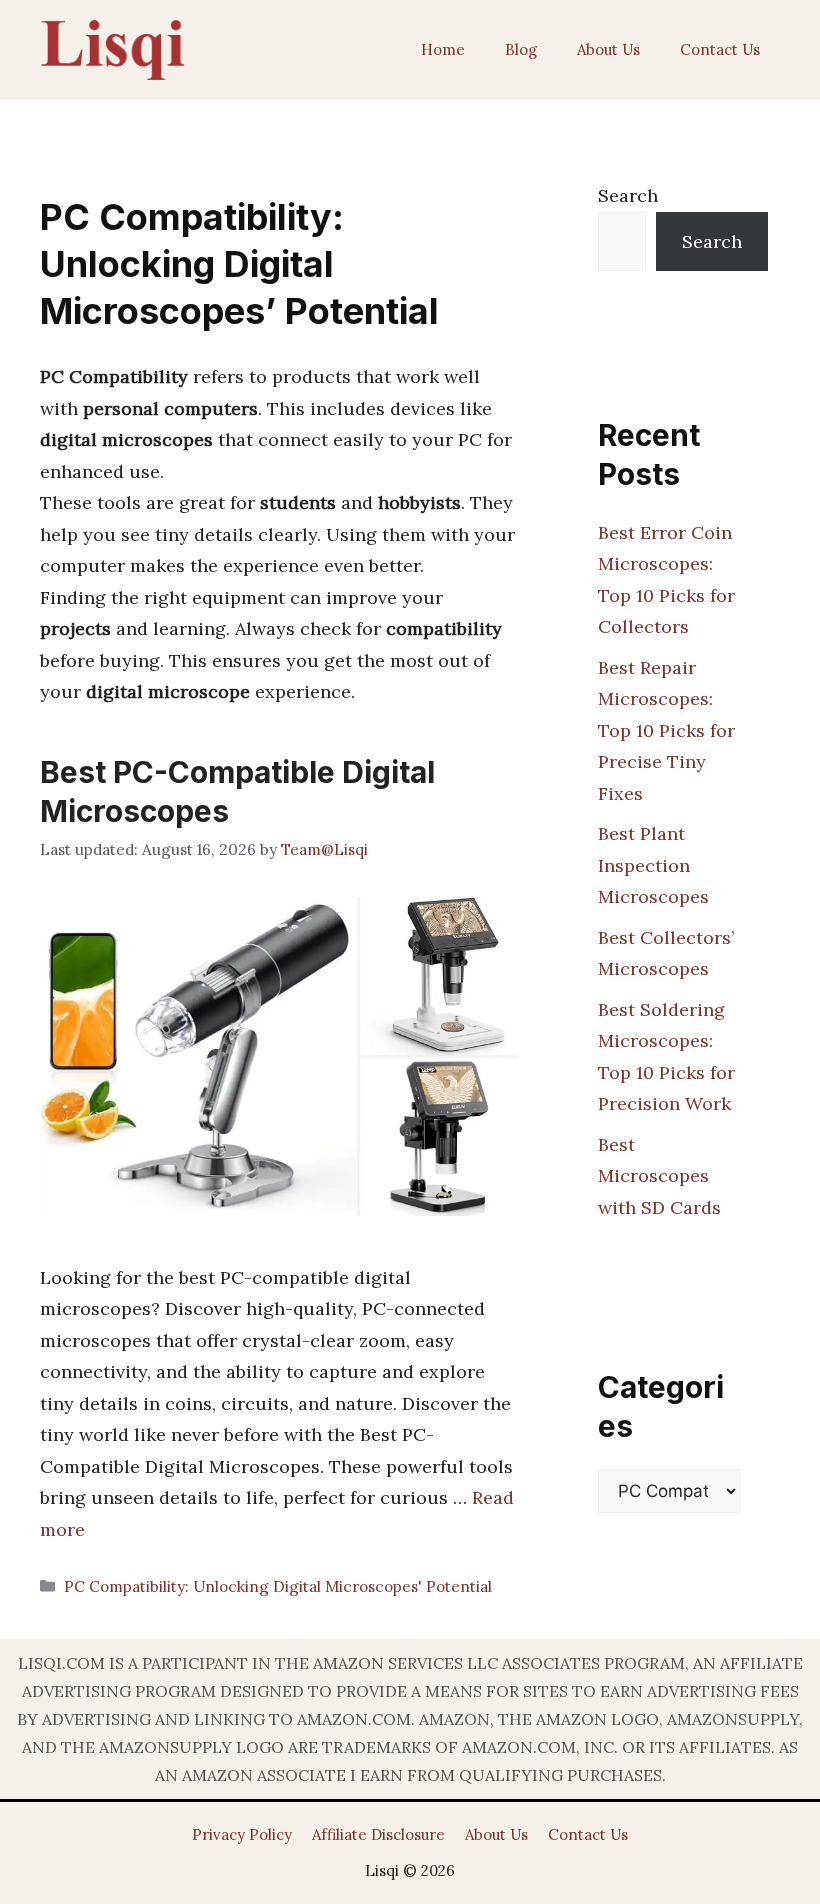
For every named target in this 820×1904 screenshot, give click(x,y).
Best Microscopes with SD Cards (659, 1176)
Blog (521, 49)
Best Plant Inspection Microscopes (653, 865)
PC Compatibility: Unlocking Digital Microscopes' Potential (278, 1586)
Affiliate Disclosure (378, 1834)
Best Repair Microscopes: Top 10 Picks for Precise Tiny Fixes (666, 730)
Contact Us (720, 49)
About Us (608, 49)
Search (628, 195)
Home (443, 49)
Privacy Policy (242, 1834)
